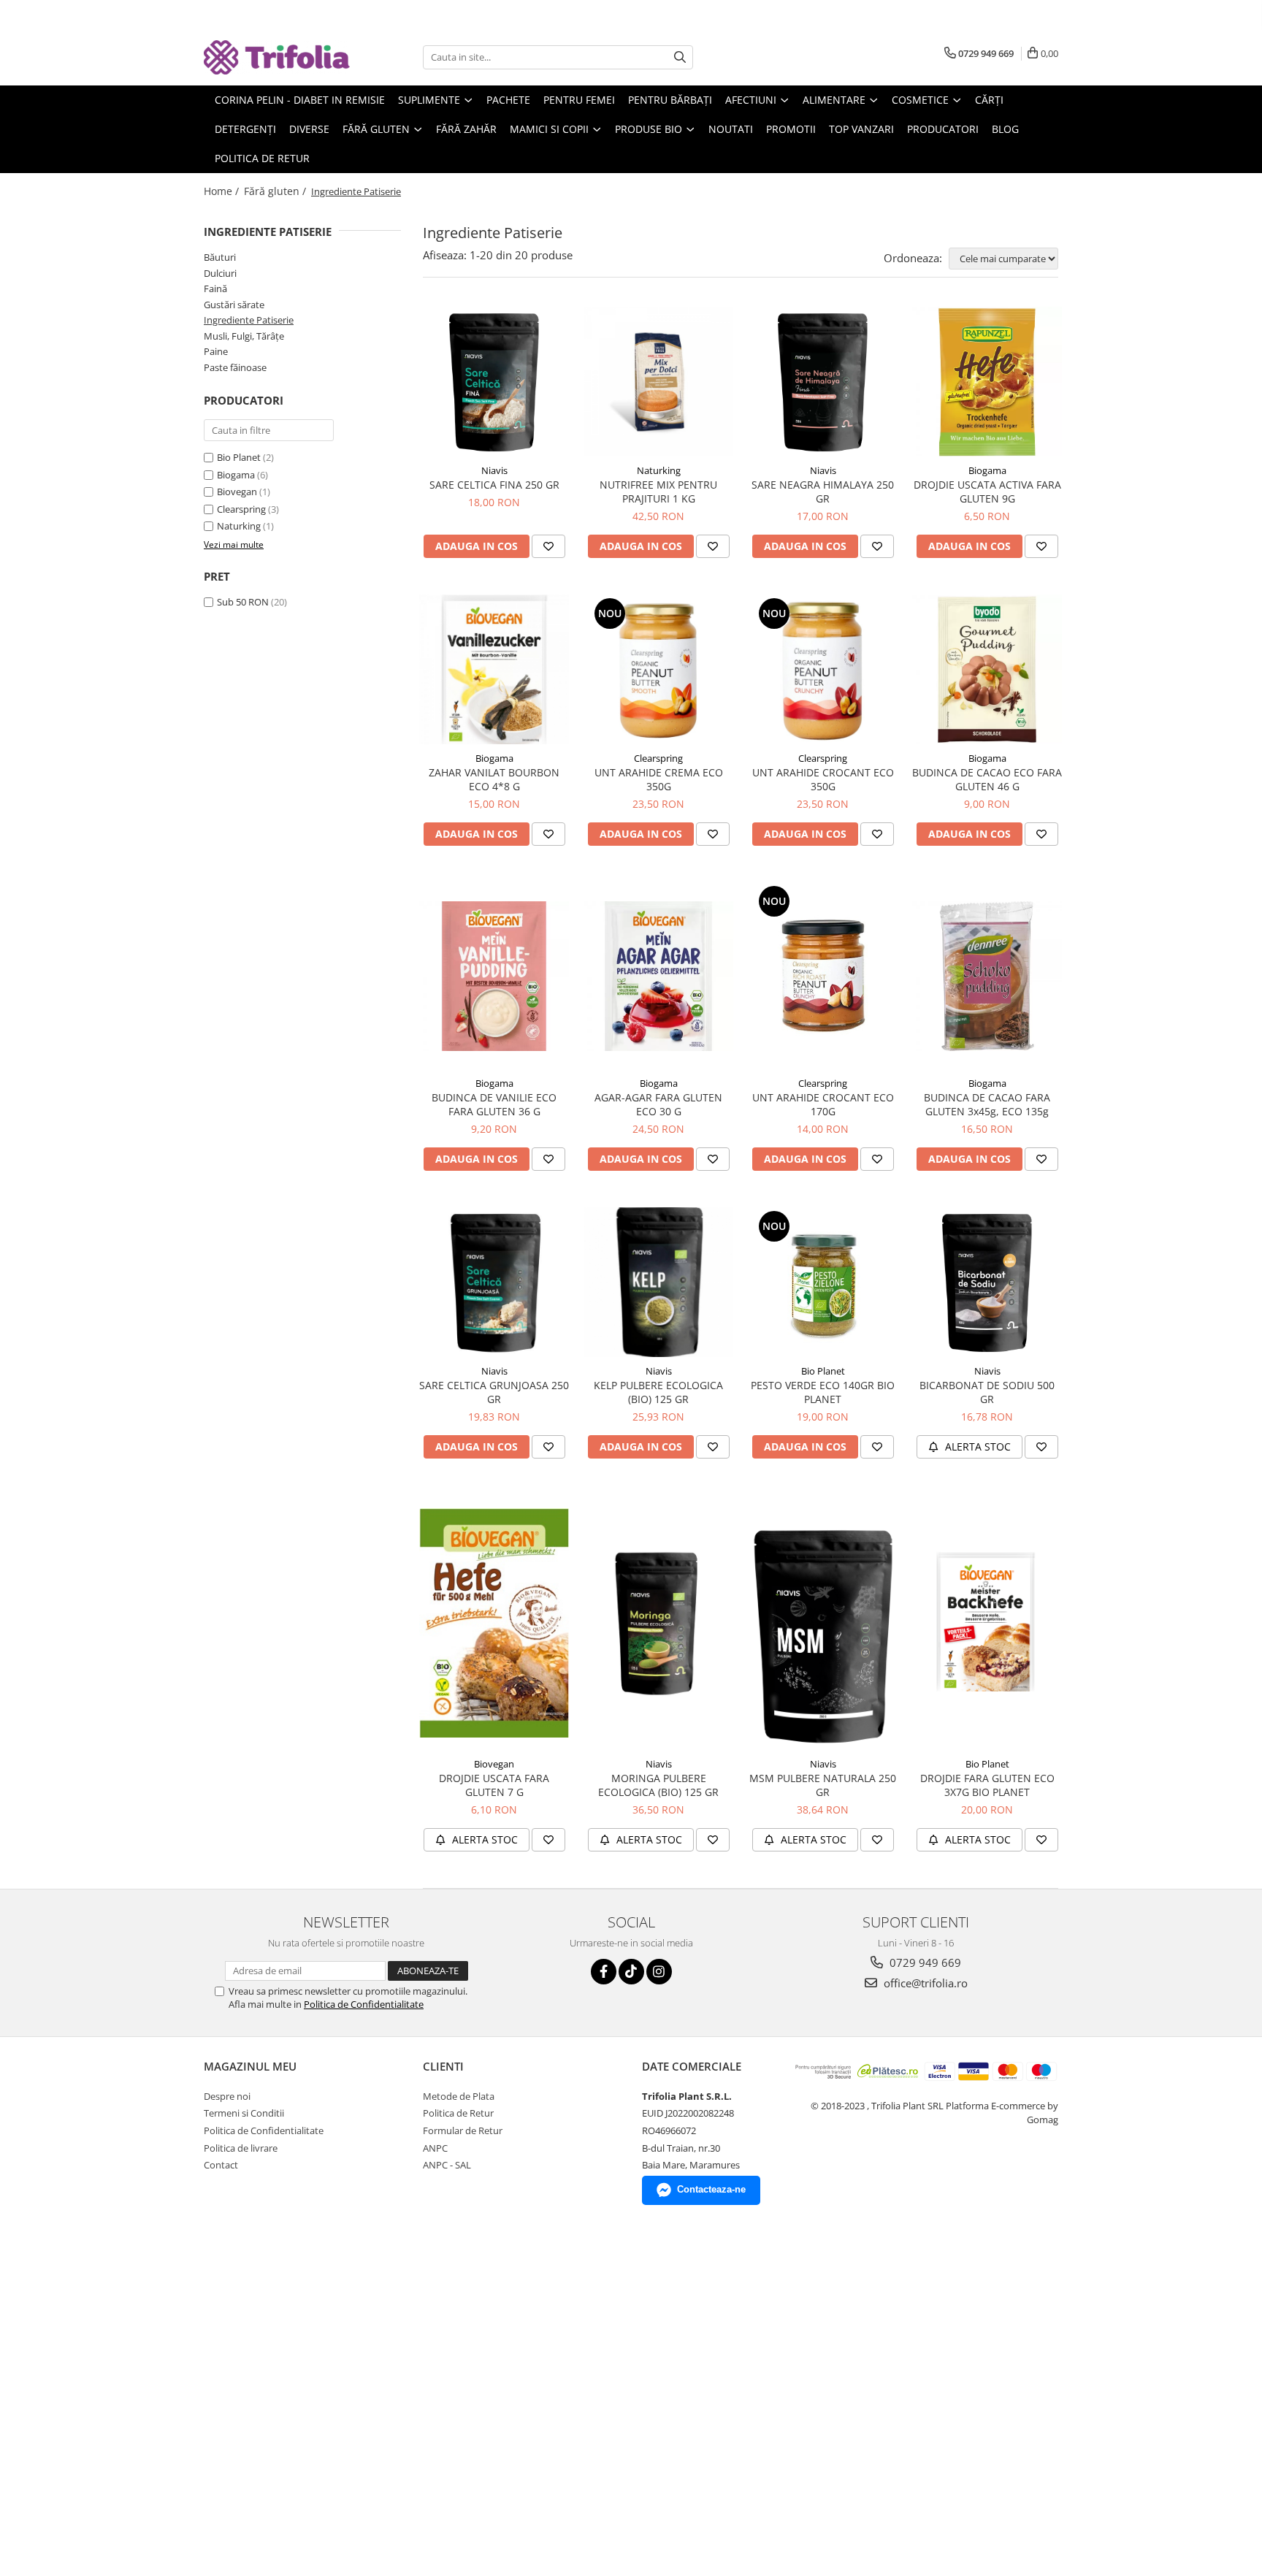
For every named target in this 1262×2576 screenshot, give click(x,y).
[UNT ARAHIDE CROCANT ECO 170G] (823, 976)
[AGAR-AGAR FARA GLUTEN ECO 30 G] (658, 976)
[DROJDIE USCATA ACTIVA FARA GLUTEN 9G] (987, 382)
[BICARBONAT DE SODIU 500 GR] (987, 1282)
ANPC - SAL (447, 2165)
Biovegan (237, 492)
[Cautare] (680, 57)
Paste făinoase (235, 367)
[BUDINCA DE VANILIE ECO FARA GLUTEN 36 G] (494, 976)
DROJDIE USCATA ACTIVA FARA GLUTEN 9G (987, 492)
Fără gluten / (276, 191)
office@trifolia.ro (924, 1983)
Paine (216, 351)
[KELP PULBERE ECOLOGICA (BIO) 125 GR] (658, 1282)
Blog (1005, 129)
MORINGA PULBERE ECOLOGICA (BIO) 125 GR (658, 1785)
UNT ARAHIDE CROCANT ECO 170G (823, 1104)
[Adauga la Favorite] (548, 546)
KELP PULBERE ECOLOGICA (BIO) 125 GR (658, 1392)
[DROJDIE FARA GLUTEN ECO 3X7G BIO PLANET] (987, 1623)
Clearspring (241, 509)
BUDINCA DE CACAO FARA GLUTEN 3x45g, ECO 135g (987, 1104)
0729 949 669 (924, 1962)
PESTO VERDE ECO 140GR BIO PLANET (823, 1392)
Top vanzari (861, 129)
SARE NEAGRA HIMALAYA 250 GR (823, 492)
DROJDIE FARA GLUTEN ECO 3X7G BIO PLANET (987, 1785)
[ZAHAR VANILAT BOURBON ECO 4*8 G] (494, 669)
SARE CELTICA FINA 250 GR (494, 485)
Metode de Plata (459, 2096)
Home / (223, 191)
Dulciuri (220, 273)
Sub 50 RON (243, 602)
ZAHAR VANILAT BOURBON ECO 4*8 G (494, 779)
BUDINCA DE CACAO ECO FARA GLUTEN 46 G (987, 779)
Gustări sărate (234, 305)
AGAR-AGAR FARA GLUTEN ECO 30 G (658, 1104)
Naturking (239, 526)
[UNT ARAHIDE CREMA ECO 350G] (658, 669)
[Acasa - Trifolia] (277, 57)
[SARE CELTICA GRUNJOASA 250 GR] (494, 1282)
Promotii (791, 129)
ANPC (435, 2148)
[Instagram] (659, 1972)
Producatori (943, 129)
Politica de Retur (262, 158)
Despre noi (227, 2096)
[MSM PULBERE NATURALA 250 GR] (823, 1623)
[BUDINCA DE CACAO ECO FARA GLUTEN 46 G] (987, 669)
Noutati (731, 129)
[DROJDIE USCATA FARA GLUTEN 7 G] (494, 1623)
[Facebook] (604, 1972)
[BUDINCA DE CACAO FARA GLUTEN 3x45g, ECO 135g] (987, 976)
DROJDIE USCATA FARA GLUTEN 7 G (494, 1785)
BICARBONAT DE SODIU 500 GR (987, 1392)
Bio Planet (239, 457)
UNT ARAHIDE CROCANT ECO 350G (823, 779)
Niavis (494, 470)
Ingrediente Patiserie (249, 320)
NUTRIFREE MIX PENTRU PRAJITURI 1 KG (658, 492)
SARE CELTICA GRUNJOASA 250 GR (494, 1392)
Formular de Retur (463, 2130)
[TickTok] (631, 1972)
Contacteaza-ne (711, 2189)
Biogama (236, 475)
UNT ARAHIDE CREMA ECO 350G (659, 779)
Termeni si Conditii (244, 2113)
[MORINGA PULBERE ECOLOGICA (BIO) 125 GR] (658, 1623)
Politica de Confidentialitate (364, 2004)
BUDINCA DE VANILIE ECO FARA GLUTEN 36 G (494, 1104)
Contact (221, 2165)
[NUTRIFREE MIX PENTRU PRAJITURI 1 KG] (658, 382)
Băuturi (220, 257)
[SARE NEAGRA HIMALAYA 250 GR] (823, 382)
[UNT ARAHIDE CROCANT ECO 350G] (823, 669)
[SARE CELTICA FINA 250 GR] (494, 382)
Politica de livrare (241, 2148)
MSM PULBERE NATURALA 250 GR (823, 1785)
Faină (215, 288)
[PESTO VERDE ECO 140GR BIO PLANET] (823, 1282)
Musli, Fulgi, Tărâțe (244, 336)
